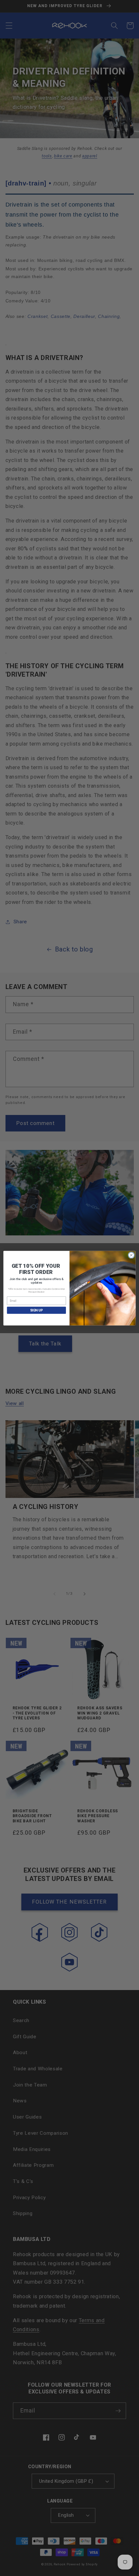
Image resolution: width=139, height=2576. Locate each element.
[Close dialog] (131, 1255)
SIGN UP (37, 1310)
